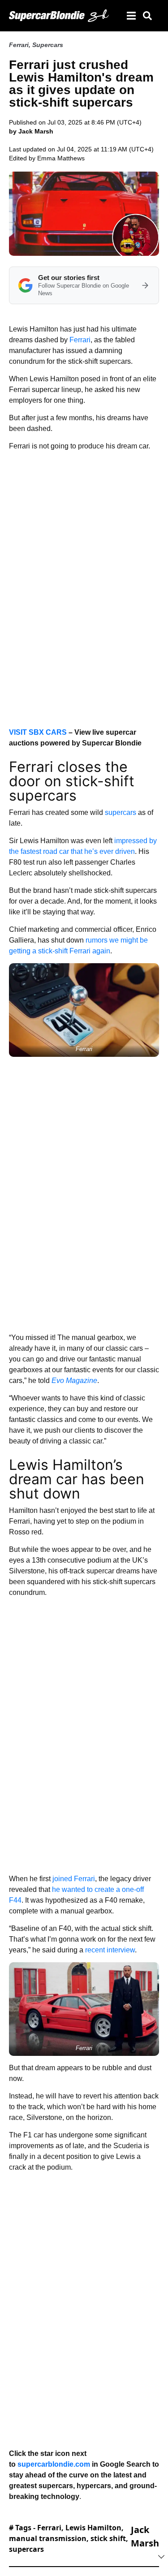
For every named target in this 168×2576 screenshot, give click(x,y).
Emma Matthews (61, 158)
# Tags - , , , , (69, 2538)
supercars (121, 812)
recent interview (110, 1950)
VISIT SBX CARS (38, 732)
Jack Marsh (145, 2536)
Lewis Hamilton (93, 2528)
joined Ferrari (74, 1879)
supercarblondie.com (54, 2464)
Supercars (48, 45)
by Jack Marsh (31, 131)
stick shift (108, 2538)
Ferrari (19, 45)
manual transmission (48, 2538)
